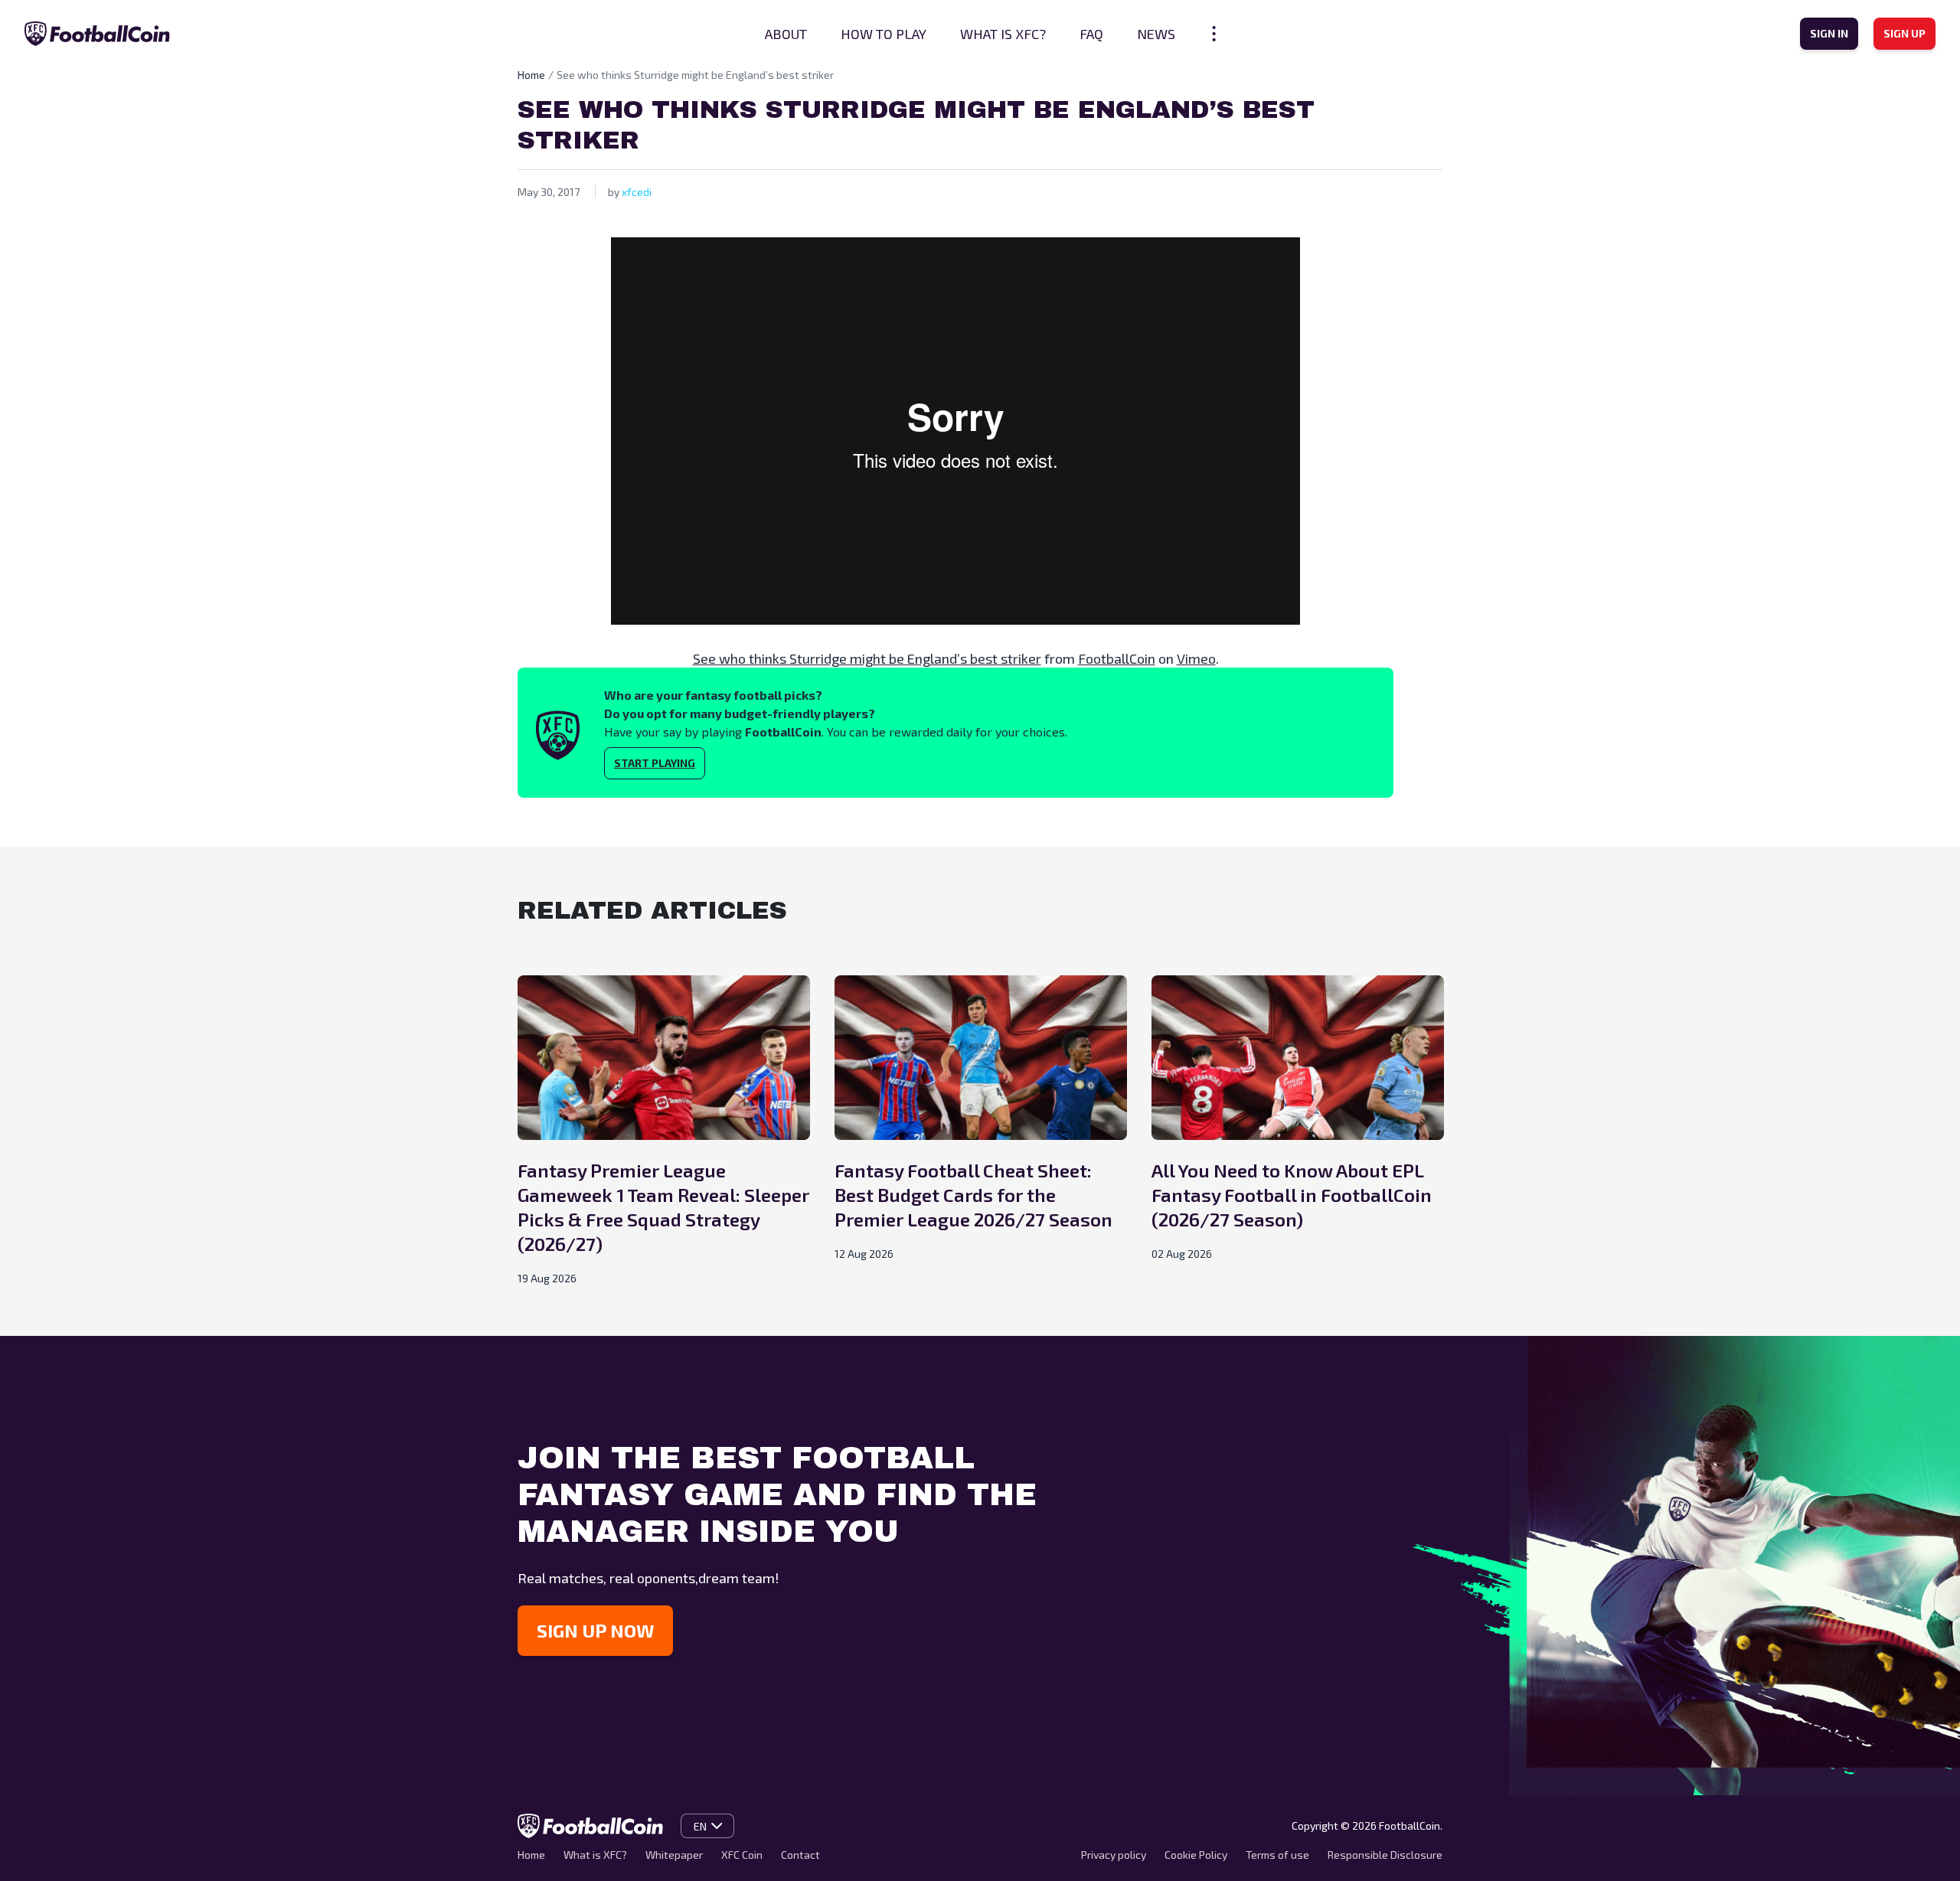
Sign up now (595, 1630)
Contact (800, 1855)
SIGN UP (1904, 33)
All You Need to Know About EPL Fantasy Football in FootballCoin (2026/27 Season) (1292, 1195)
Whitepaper (674, 1855)
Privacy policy (1114, 1855)
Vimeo (1196, 658)
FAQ (1091, 34)
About (786, 34)
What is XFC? (1003, 34)
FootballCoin (1117, 658)
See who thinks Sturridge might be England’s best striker (867, 658)
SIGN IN (1829, 33)
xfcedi (637, 192)
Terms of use (1277, 1855)
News (1156, 34)
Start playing (655, 763)
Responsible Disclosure (1385, 1855)
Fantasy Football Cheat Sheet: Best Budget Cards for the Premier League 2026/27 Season (973, 1195)
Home (531, 75)
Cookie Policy (1196, 1855)
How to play (884, 34)
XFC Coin (742, 1855)
